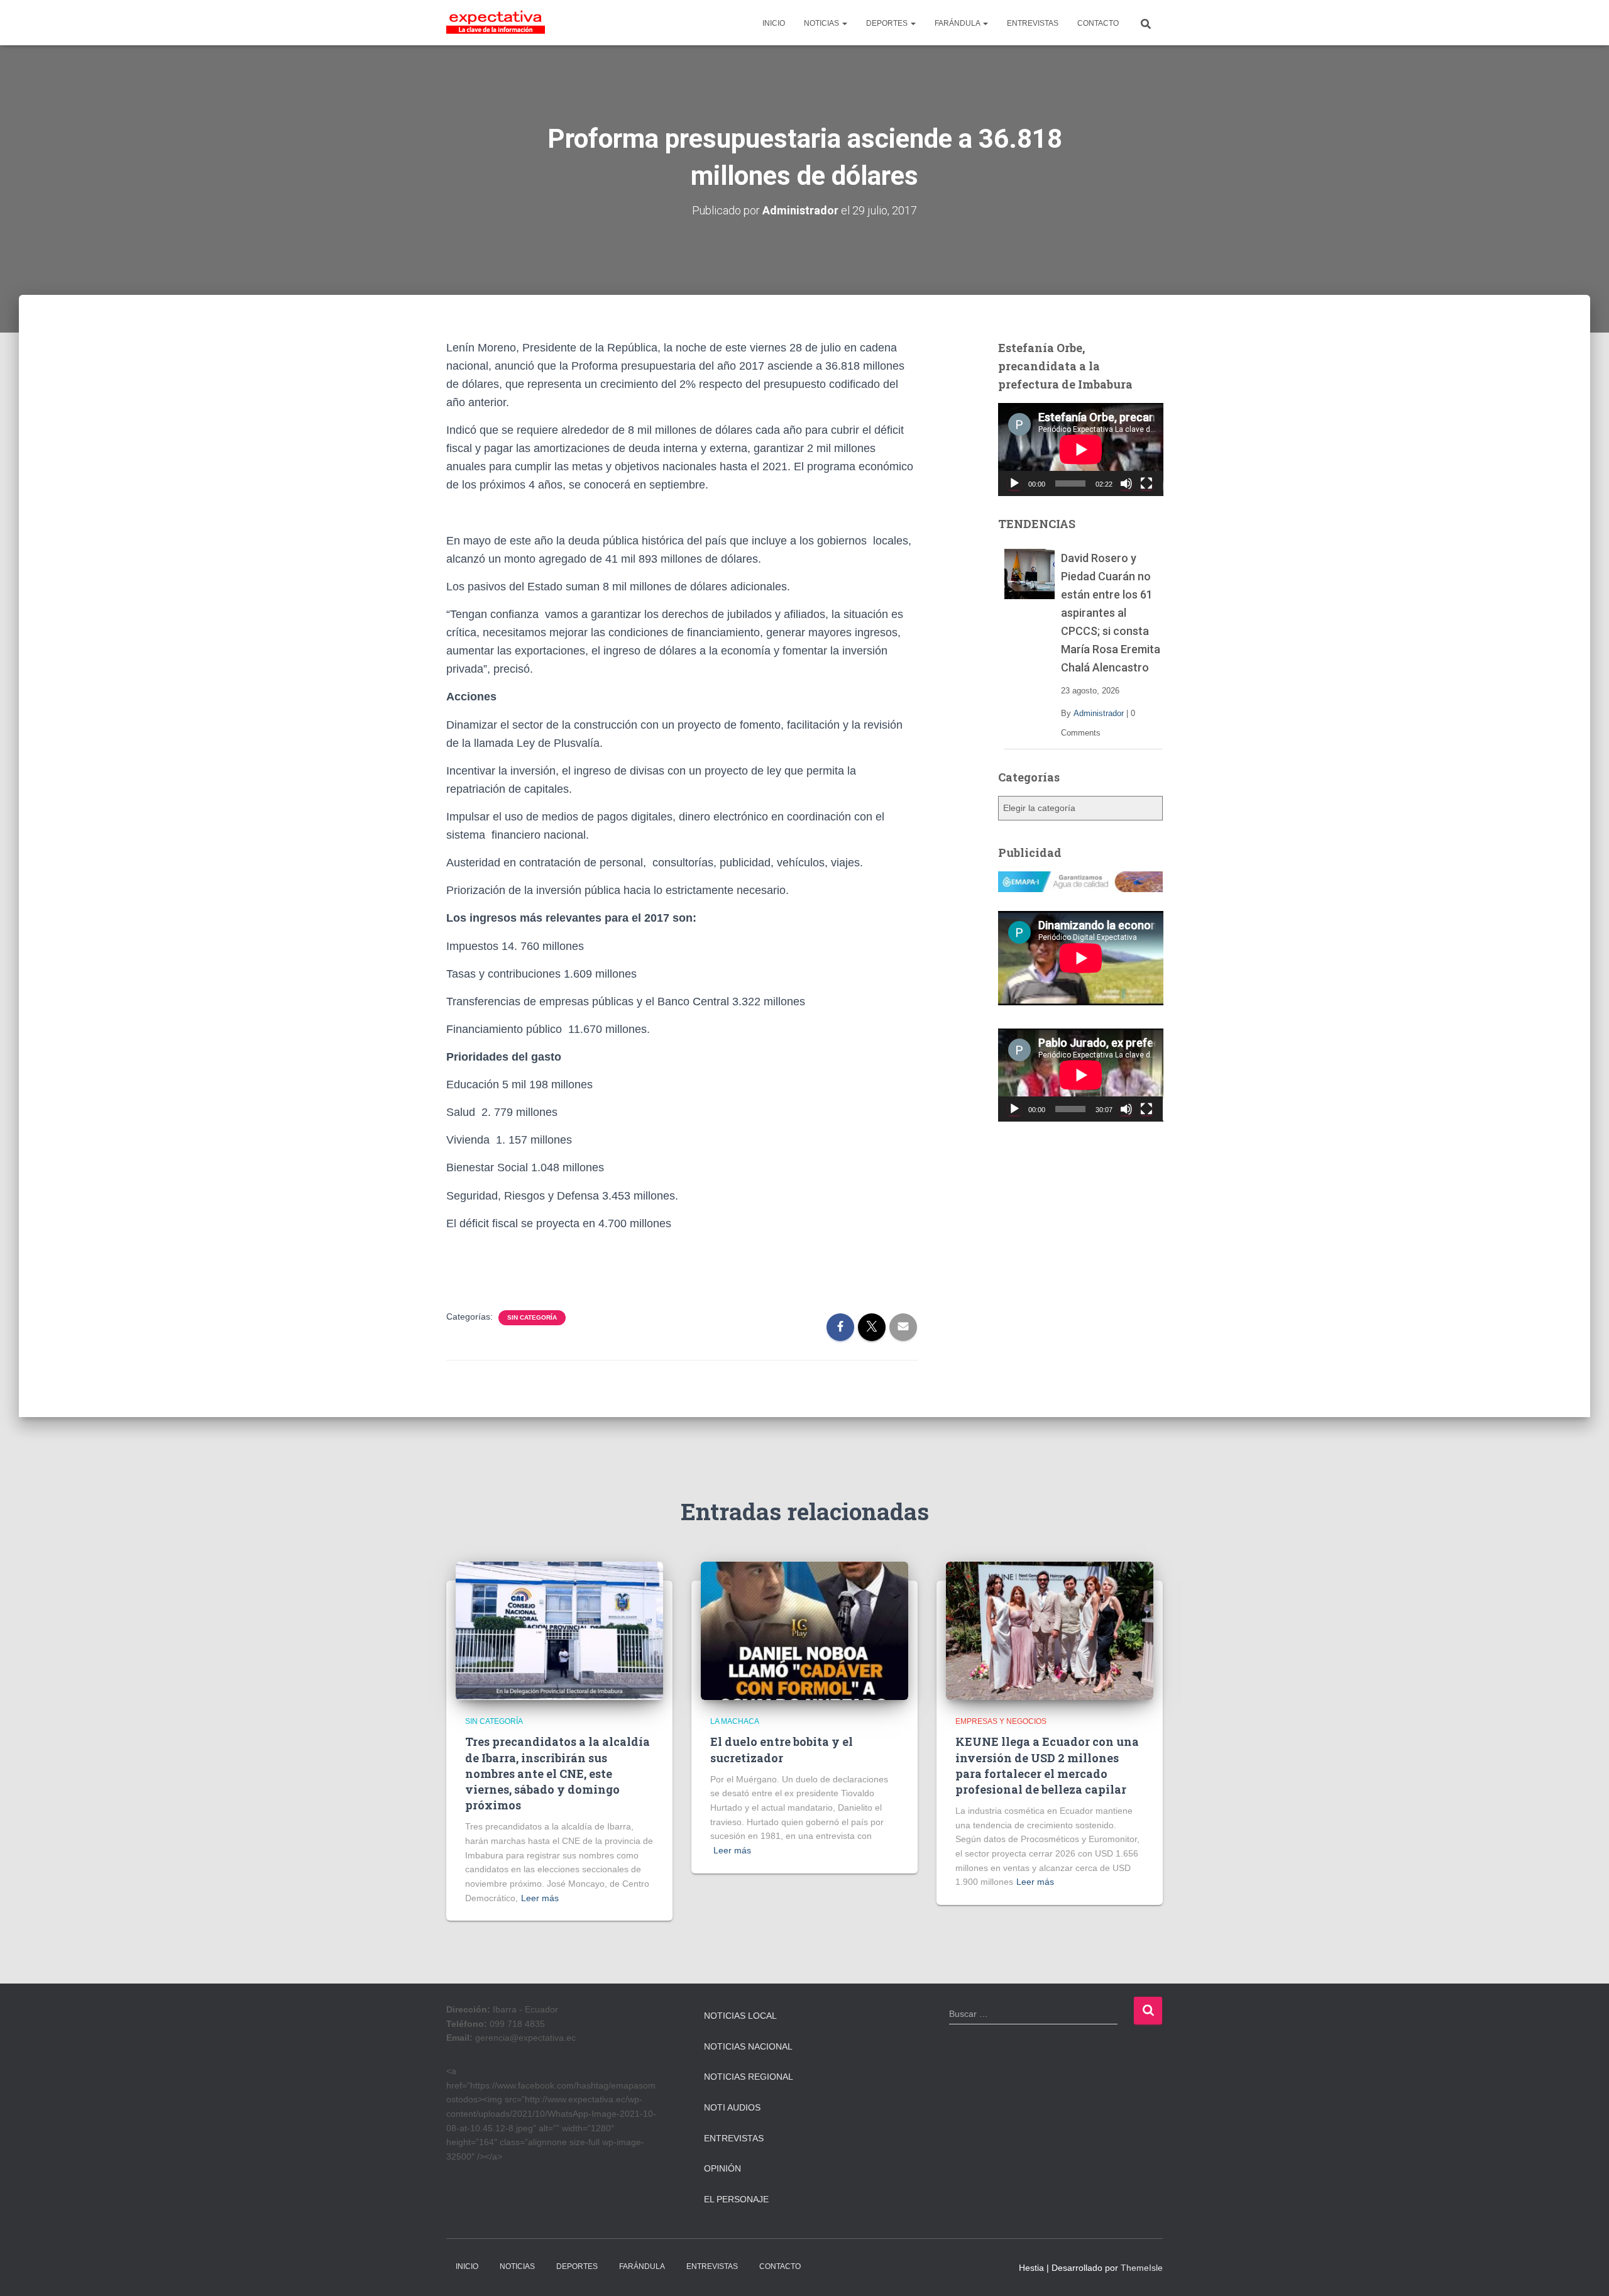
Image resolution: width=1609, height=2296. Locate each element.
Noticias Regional (749, 2077)
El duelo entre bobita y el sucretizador (782, 1749)
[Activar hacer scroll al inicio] (1584, 2271)
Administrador (1099, 713)
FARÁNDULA (958, 23)
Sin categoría (532, 1317)
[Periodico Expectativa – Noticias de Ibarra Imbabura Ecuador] (496, 23)
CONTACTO (1098, 23)
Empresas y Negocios (1001, 1721)
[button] (844, 23)
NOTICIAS (822, 23)
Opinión (722, 2168)
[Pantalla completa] (1146, 483)
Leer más (540, 1898)
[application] (1081, 450)
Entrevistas (734, 2138)
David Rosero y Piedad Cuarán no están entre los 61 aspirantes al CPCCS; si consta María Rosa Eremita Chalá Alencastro (1111, 613)
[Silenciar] (1126, 483)
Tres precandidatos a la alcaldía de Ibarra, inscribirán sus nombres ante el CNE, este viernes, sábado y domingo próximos (557, 1773)
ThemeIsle (1142, 2268)
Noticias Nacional (748, 2046)
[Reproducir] (1014, 483)
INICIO (774, 23)
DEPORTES (888, 23)
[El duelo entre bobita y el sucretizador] (804, 1630)
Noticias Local (740, 2016)
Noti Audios (732, 2107)
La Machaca (735, 1721)
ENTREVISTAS (1033, 23)
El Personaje (736, 2199)
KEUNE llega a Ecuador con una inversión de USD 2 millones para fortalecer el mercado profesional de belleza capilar (1047, 1765)
